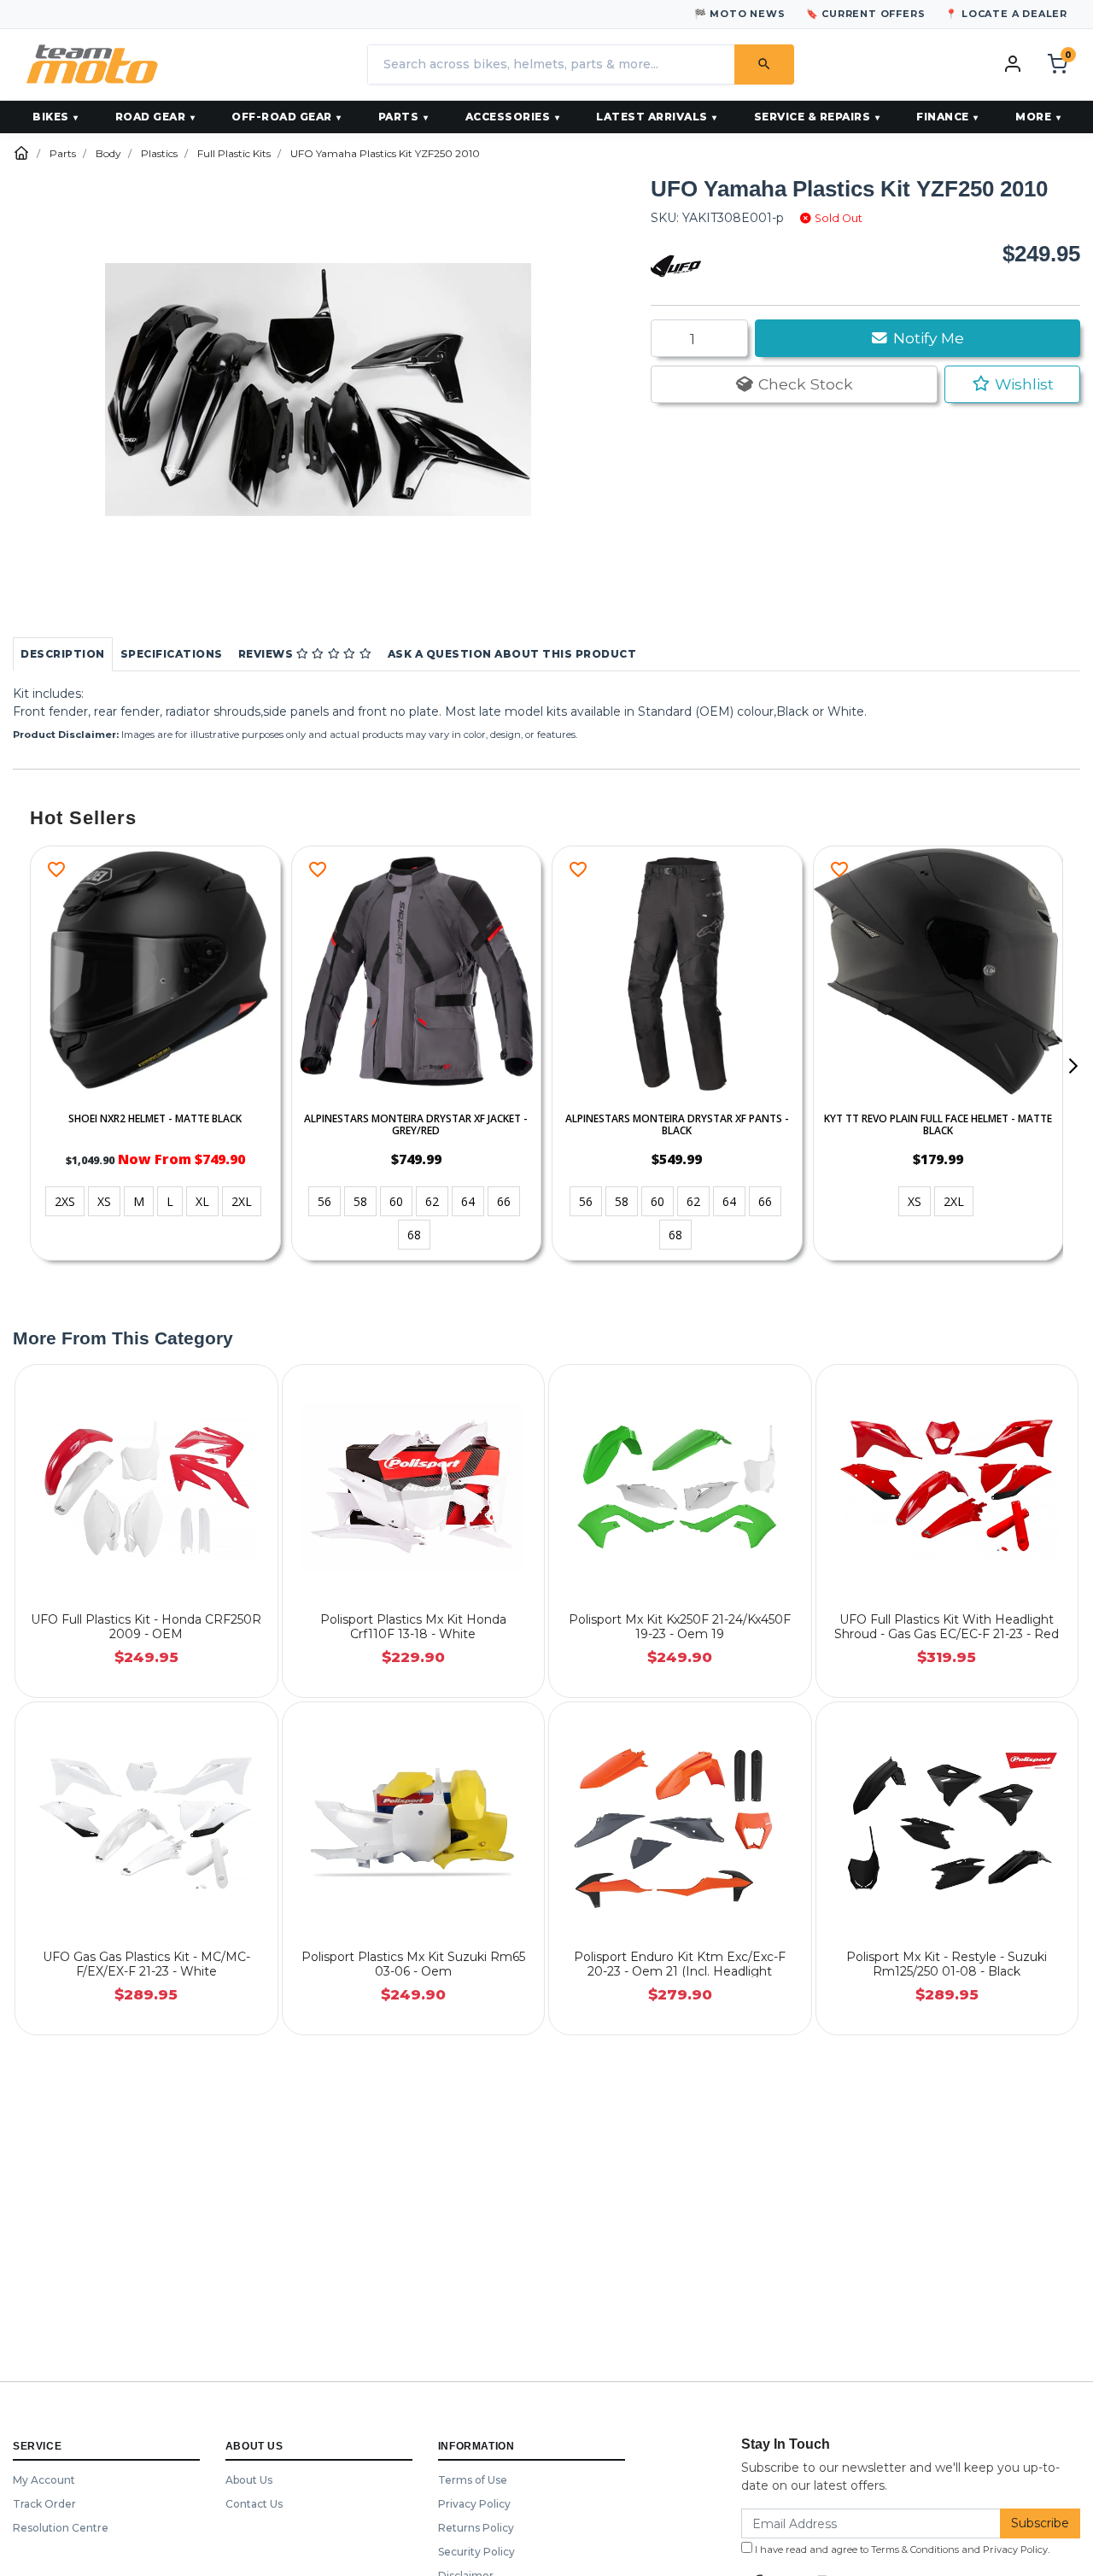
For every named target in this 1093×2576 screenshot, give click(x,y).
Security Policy (476, 2552)
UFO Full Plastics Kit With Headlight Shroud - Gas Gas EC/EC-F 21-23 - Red (947, 1627)
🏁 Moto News (740, 14)
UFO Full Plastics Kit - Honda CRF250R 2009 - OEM (146, 1627)
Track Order (44, 2504)
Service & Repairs (812, 117)
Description (63, 654)
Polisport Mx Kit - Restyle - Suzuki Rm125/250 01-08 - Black (947, 1964)
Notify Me (926, 338)
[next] (1073, 1066)
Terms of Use (473, 2480)
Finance (943, 117)
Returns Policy (476, 2528)
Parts (399, 117)
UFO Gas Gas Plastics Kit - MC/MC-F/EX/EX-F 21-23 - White (146, 1964)
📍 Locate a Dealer (1006, 14)
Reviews (267, 654)
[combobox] (551, 64)
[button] (1012, 384)
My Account (44, 2480)
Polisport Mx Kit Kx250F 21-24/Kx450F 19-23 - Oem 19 (680, 1627)
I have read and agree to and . (901, 2550)
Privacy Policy (474, 2504)
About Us (249, 2480)
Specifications (172, 654)
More (1033, 117)
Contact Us (254, 2504)
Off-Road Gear (282, 117)
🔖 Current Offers (866, 14)
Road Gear (151, 117)
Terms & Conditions (915, 2550)
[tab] (63, 654)
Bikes (51, 117)
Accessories (508, 117)
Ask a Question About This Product (512, 654)
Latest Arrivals (652, 117)
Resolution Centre (61, 2528)
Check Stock (804, 384)
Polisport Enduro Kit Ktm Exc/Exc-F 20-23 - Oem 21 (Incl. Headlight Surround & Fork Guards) (680, 1971)
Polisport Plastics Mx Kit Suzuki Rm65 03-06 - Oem (413, 1964)
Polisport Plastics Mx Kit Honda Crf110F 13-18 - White (413, 1627)
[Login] (1013, 63)
